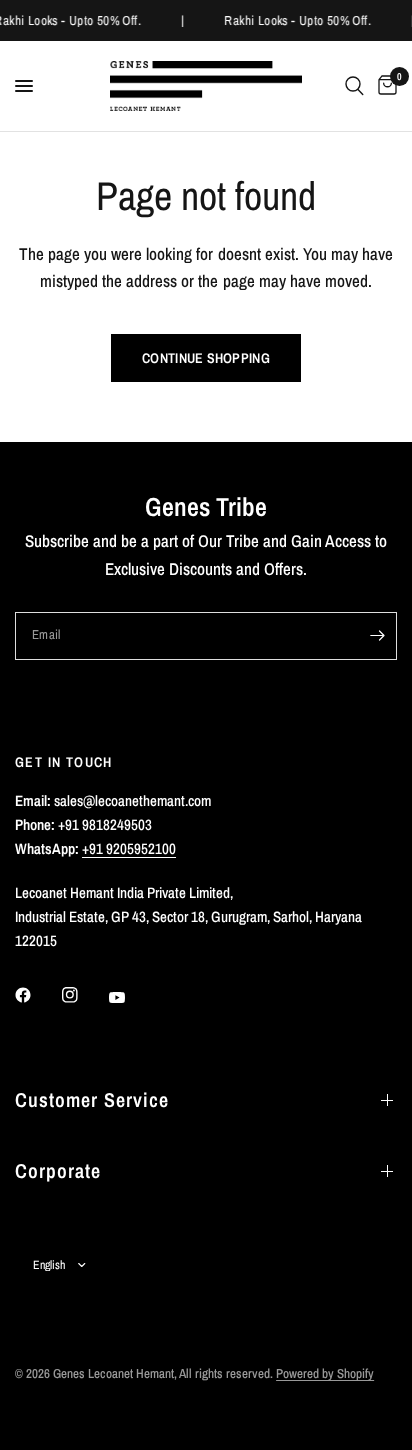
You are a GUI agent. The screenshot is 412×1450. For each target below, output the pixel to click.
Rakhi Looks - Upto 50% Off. (297, 20)
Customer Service (92, 1099)
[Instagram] (84, 995)
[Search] (354, 86)
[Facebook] (37, 995)
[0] (384, 86)
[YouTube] (131, 997)
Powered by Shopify (325, 1373)
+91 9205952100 (129, 848)
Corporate (58, 1170)
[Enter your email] (377, 636)
